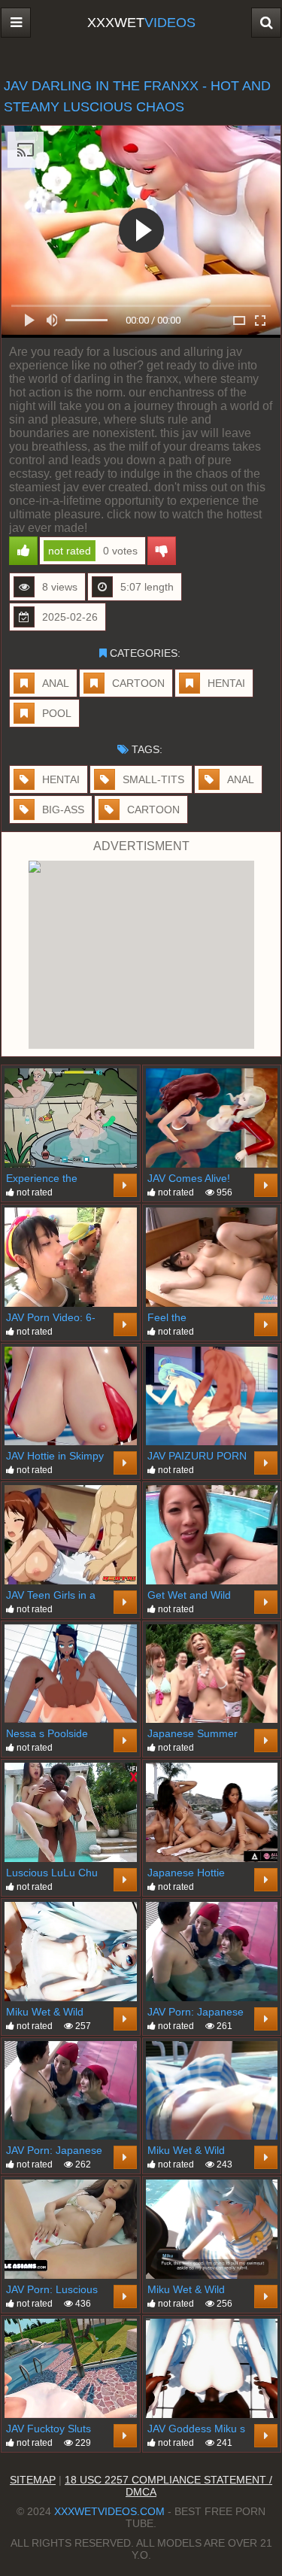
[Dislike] (162, 551)
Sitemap (33, 2480)
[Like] (23, 551)
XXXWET (141, 23)
